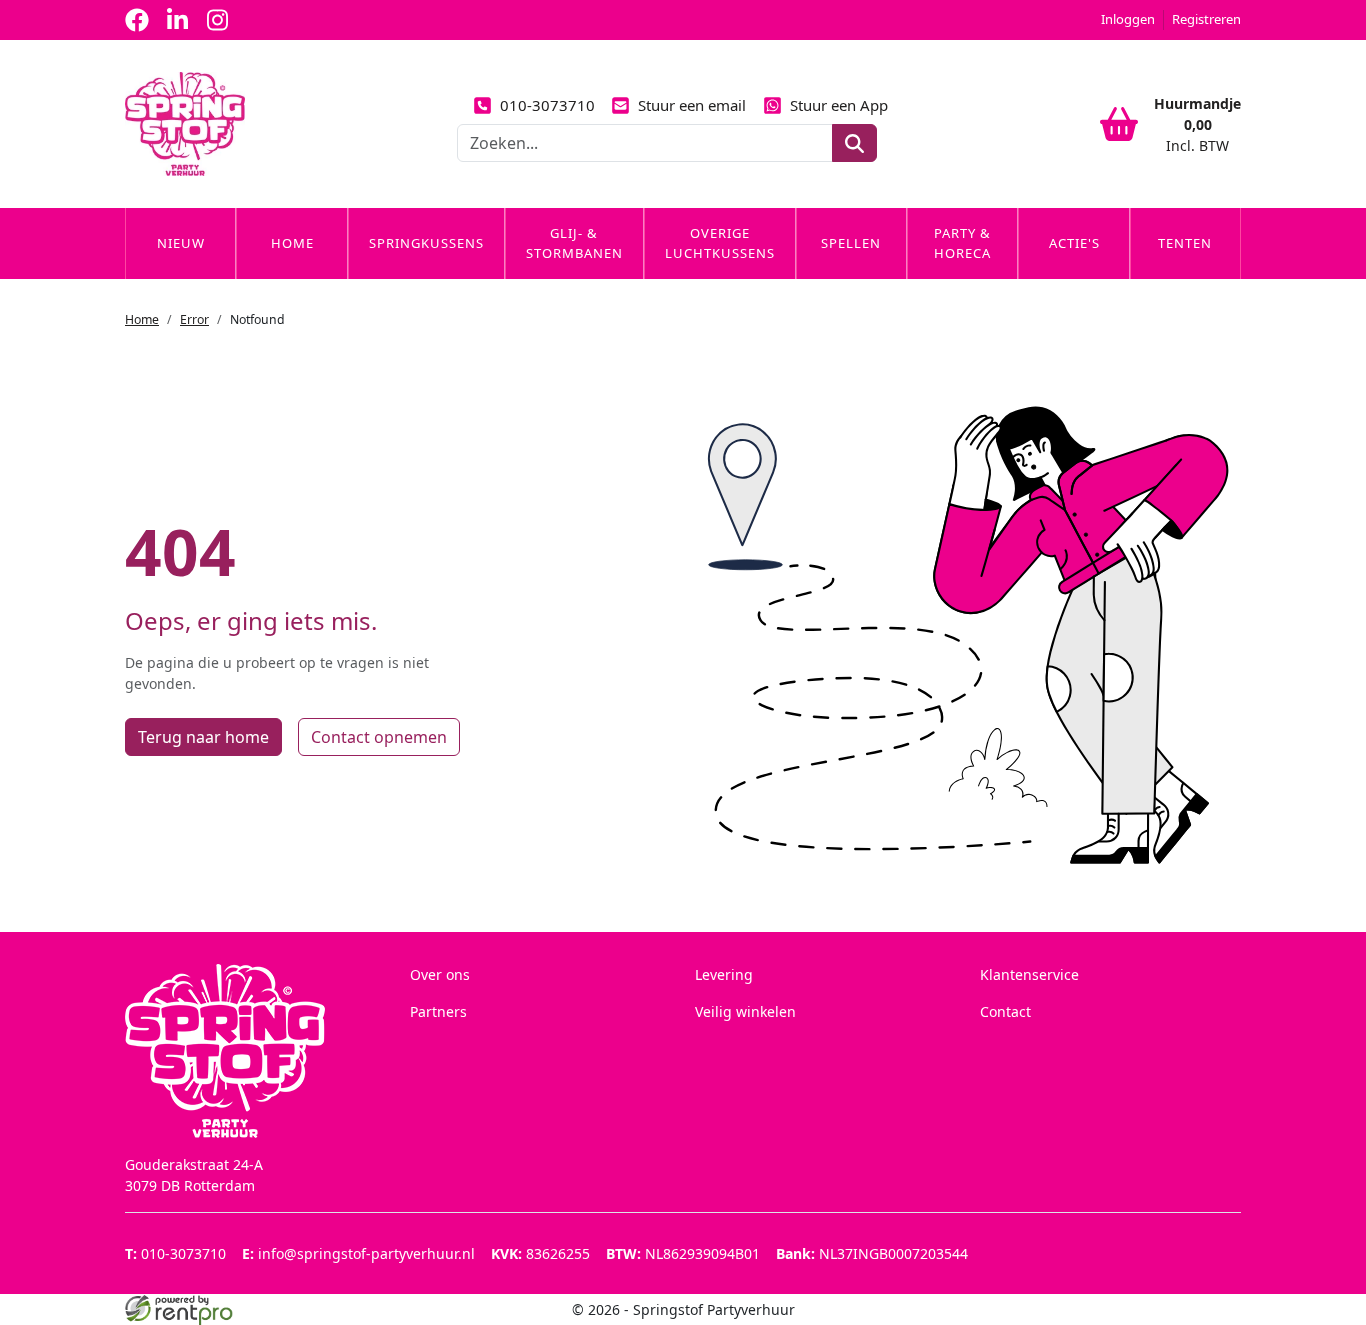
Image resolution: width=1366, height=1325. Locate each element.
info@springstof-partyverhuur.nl (358, 1253)
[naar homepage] (185, 124)
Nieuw (181, 243)
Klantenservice (1029, 974)
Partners (438, 1011)
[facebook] (137, 20)
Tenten (1185, 243)
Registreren (1206, 19)
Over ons (440, 974)
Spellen (851, 243)
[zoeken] (854, 143)
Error (194, 319)
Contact (1005, 1011)
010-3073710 (547, 105)
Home (292, 243)
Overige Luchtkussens (720, 243)
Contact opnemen (379, 737)
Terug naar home (203, 737)
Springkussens (426, 243)
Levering (724, 974)
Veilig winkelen (745, 1011)
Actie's (1074, 243)
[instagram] (217, 20)
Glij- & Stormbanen (574, 243)
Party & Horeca (962, 243)
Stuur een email (692, 105)
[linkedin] (177, 20)
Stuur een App (838, 105)
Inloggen (1128, 19)
